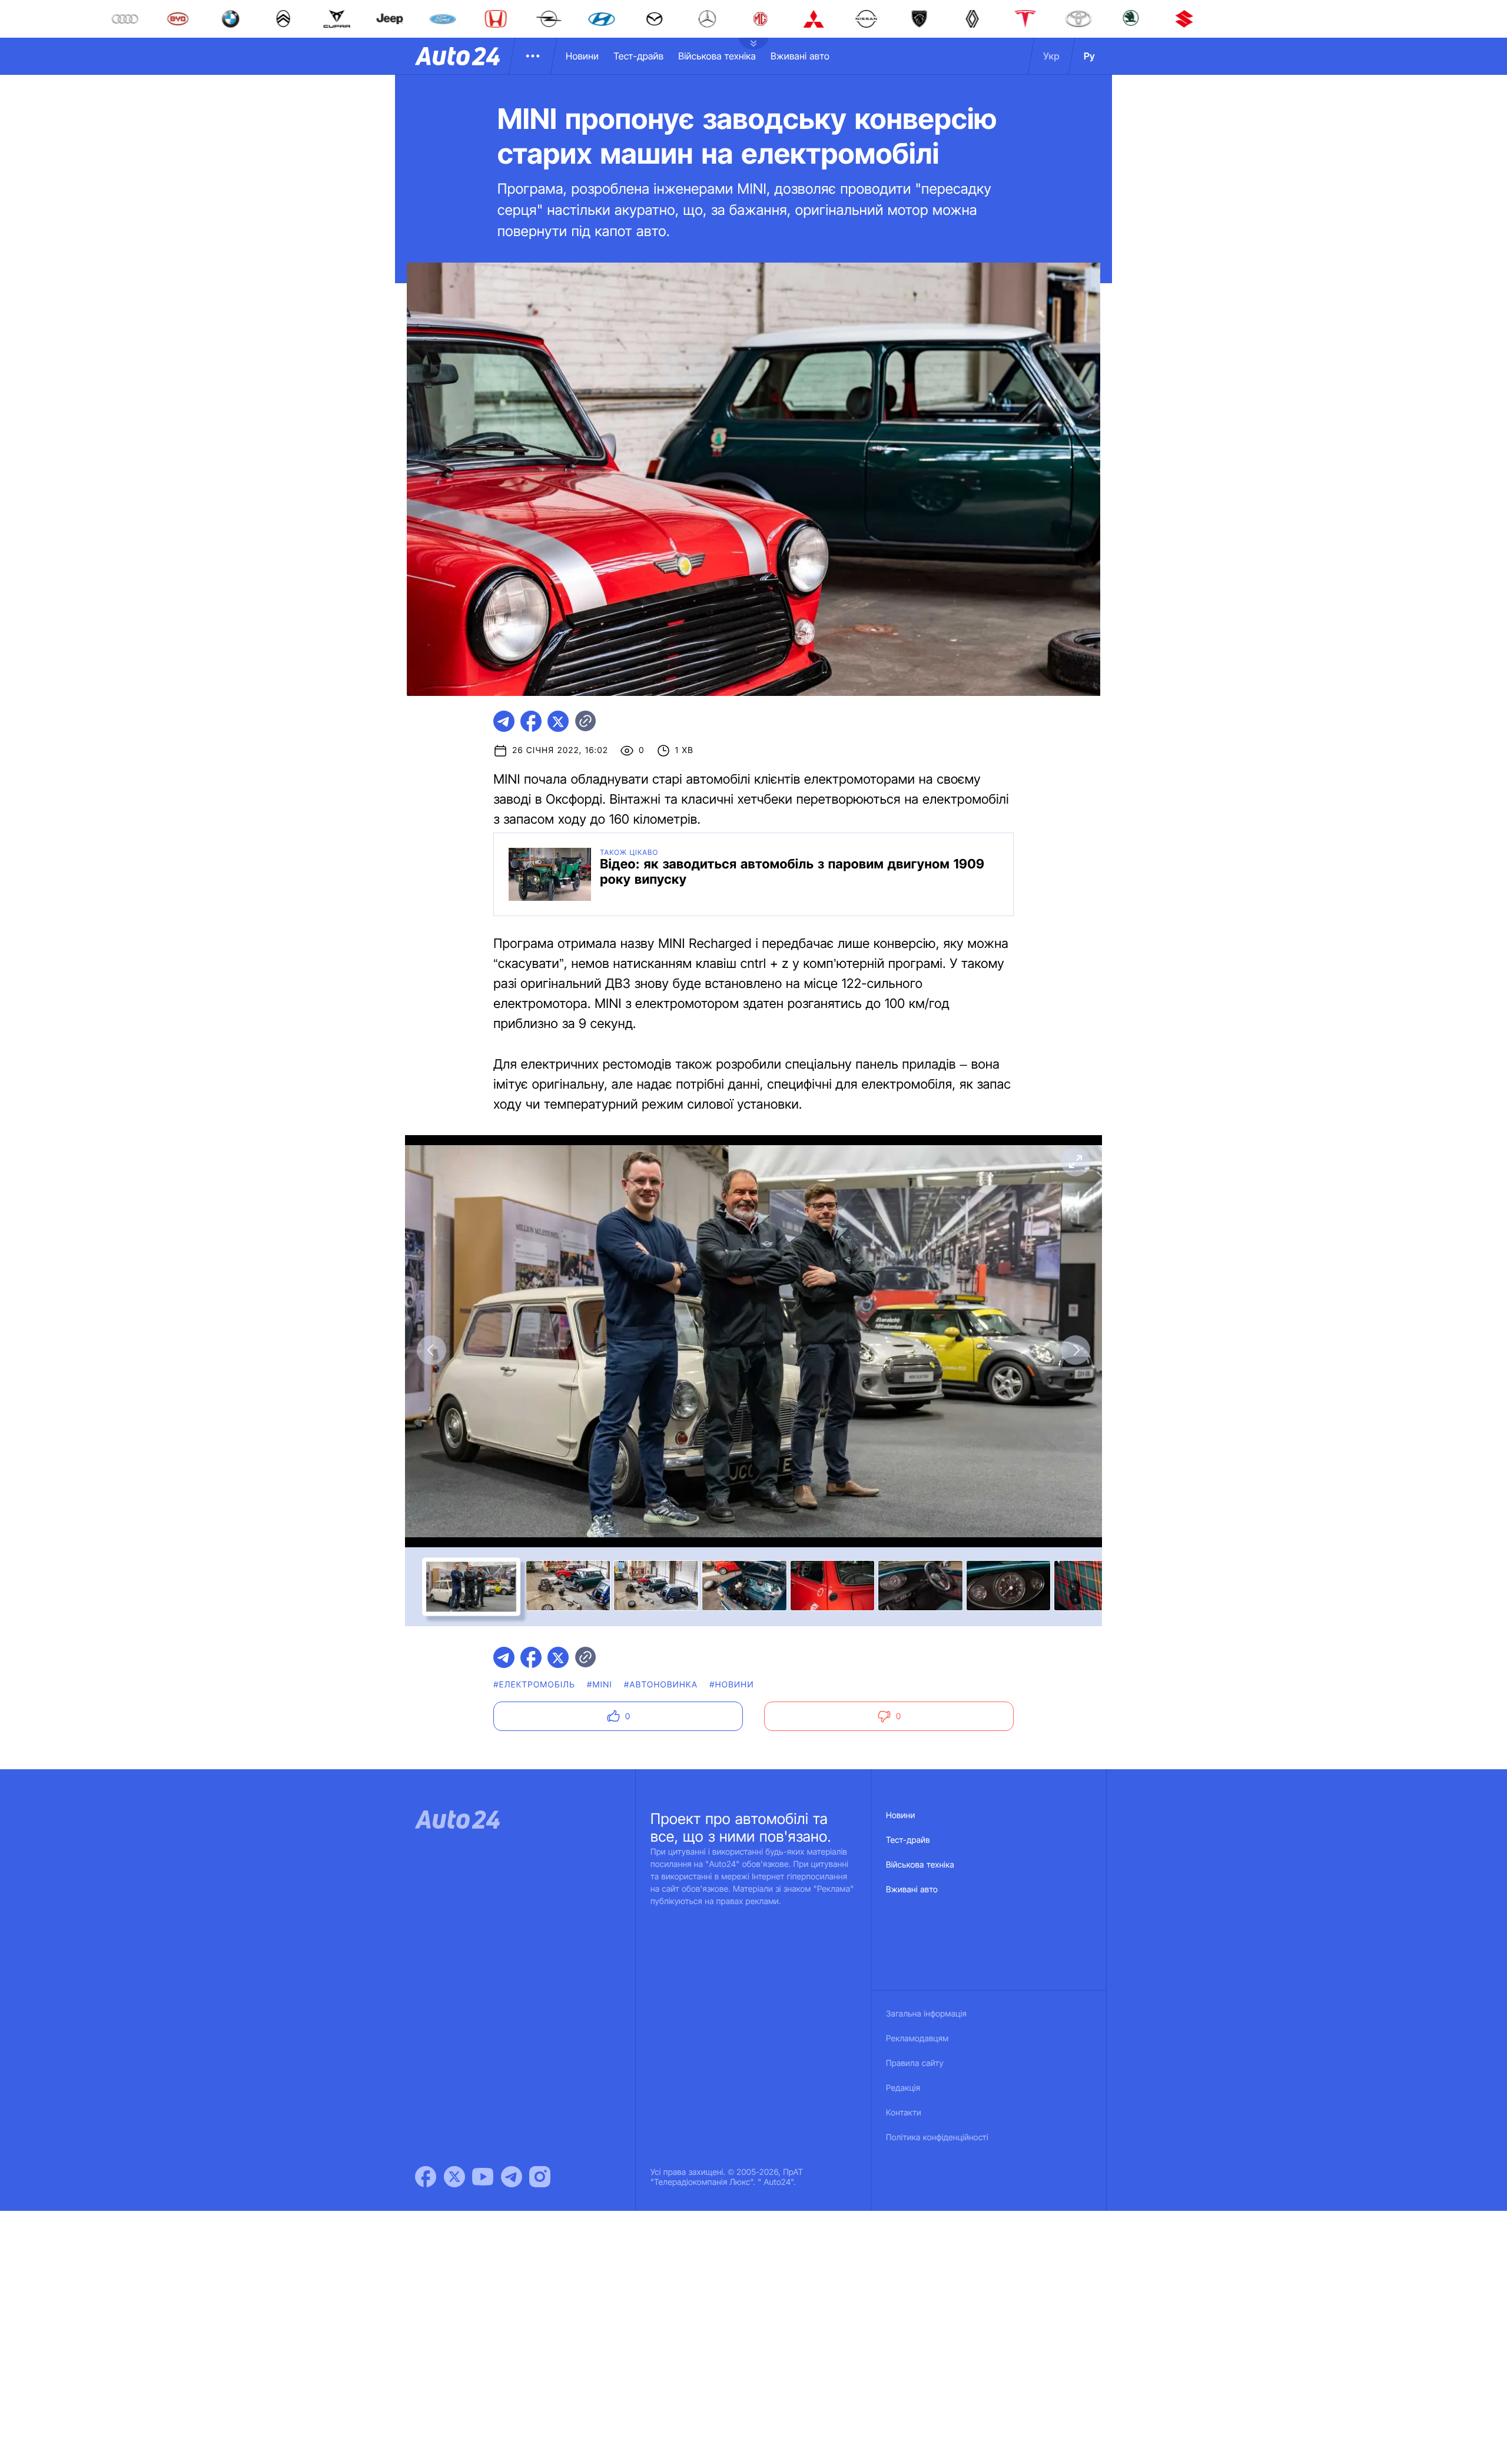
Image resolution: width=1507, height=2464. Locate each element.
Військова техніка (717, 56)
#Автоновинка (661, 1685)
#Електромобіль (534, 1685)
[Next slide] (1076, 1350)
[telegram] (504, 721)
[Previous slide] (431, 1350)
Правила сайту (915, 2063)
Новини (582, 56)
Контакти (904, 2113)
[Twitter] (454, 2177)
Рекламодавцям (917, 2039)
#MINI (600, 1685)
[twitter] (558, 721)
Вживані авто (800, 56)
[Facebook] (426, 2177)
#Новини (732, 1685)
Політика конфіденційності (937, 2138)
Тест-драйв (638, 56)
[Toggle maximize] (1076, 1162)
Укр (1051, 56)
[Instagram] (540, 2177)
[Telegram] (512, 2177)
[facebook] (531, 721)
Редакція (903, 2088)
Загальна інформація (926, 2014)
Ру (1089, 56)
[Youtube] (483, 2177)
